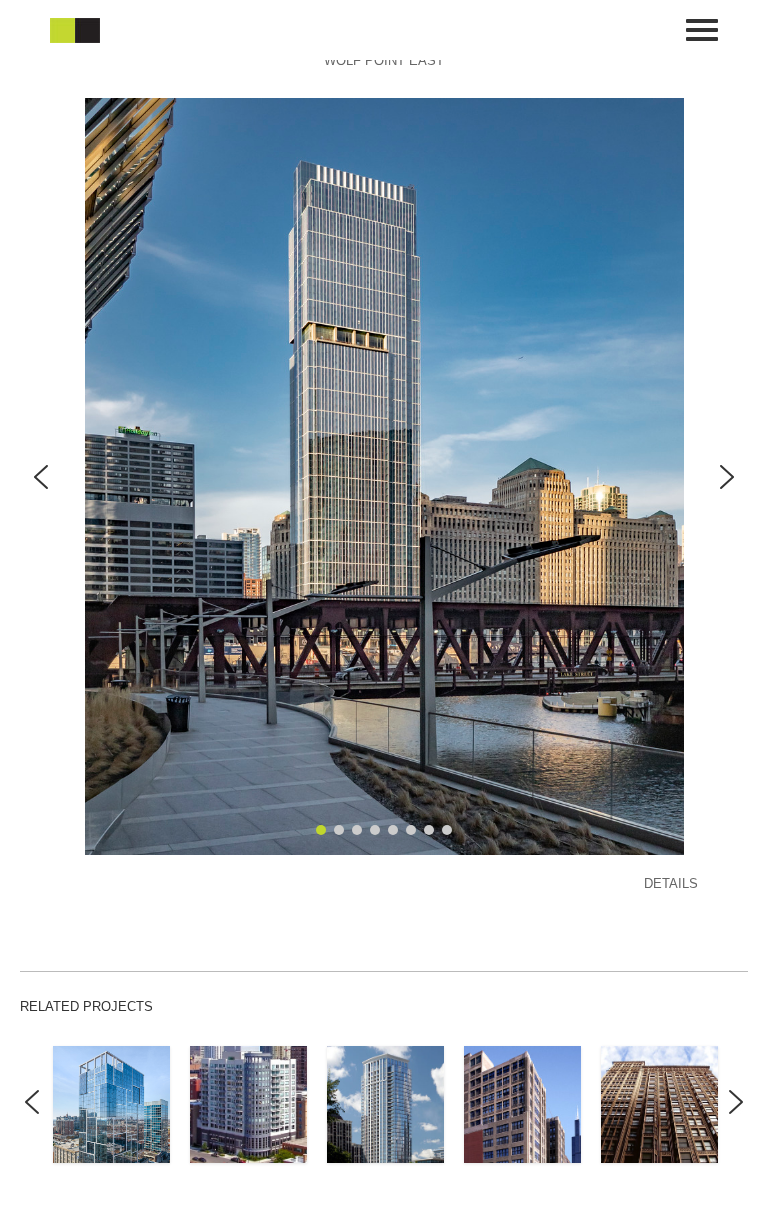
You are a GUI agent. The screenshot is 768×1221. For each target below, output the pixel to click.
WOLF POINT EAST (384, 60)
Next (736, 1116)
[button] (41, 477)
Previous (32, 1116)
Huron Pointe (249, 1104)
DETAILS (671, 883)
